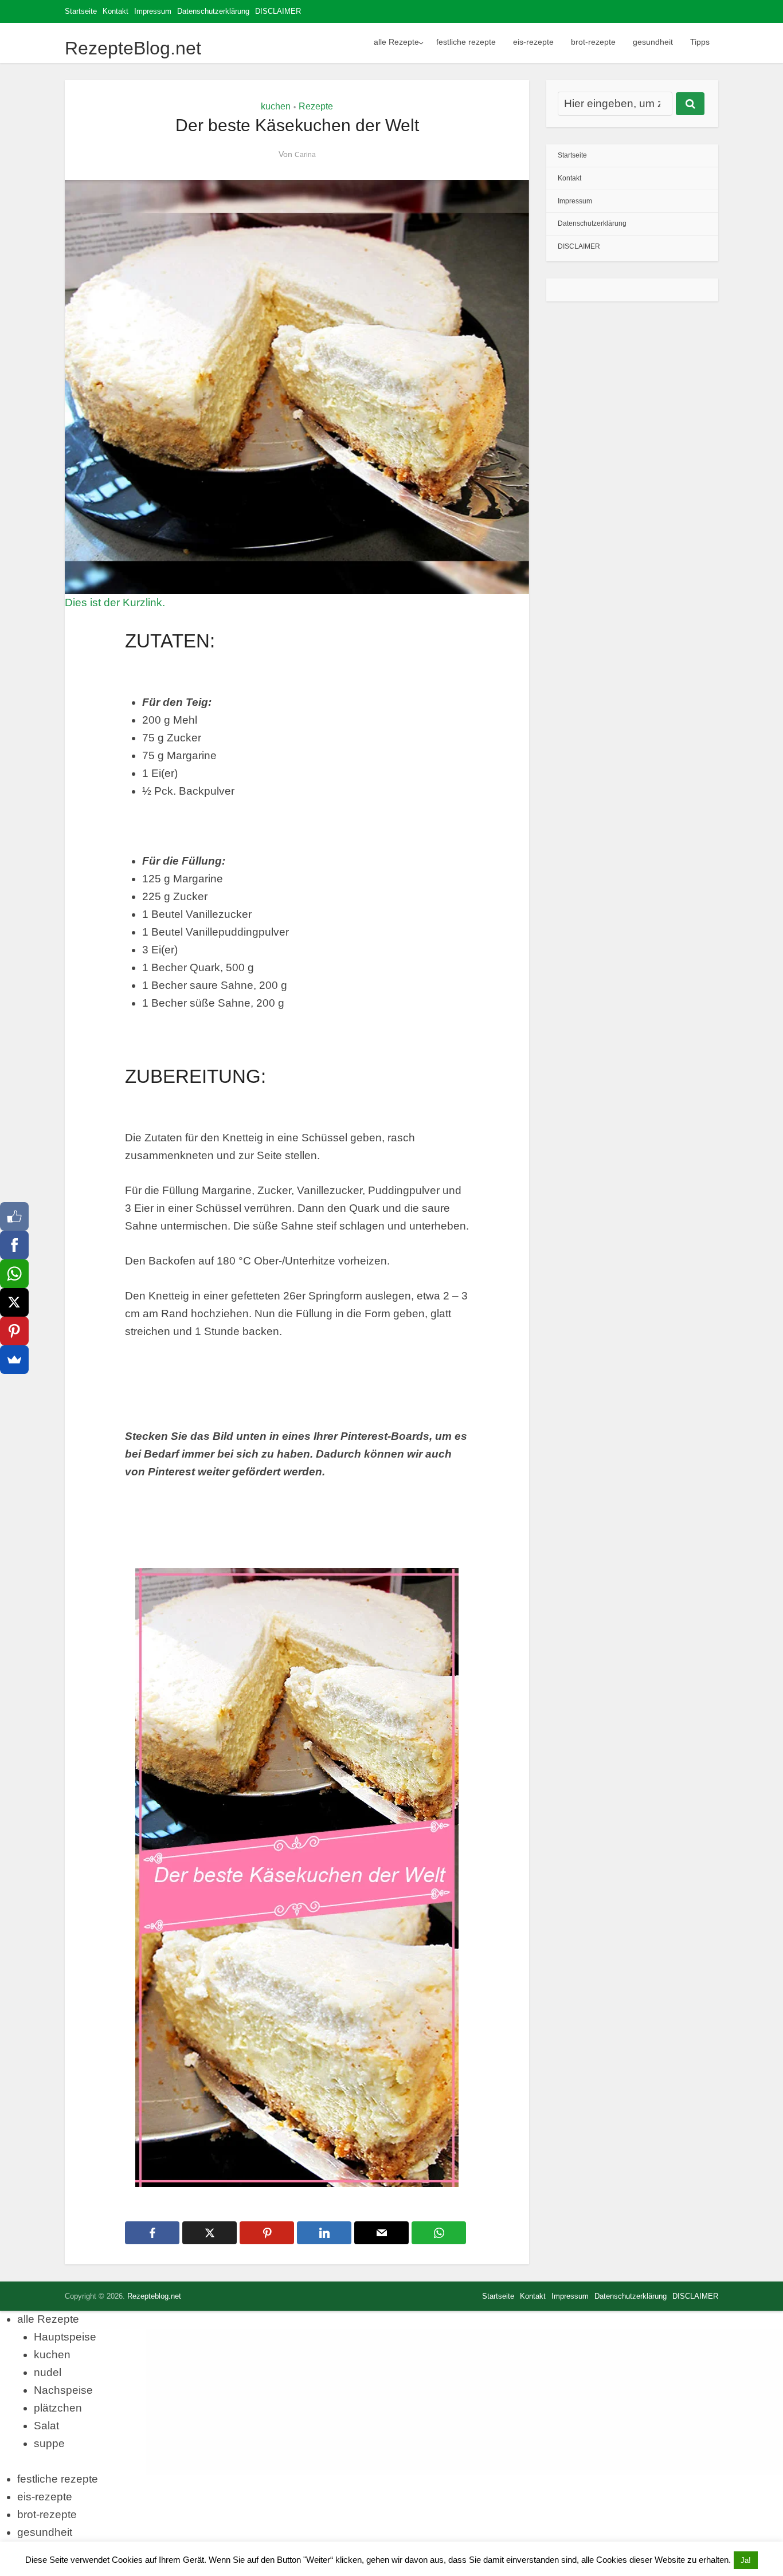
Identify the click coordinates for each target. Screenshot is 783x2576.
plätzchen (58, 2408)
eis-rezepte (533, 42)
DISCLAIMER (278, 11)
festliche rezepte (466, 42)
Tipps (700, 42)
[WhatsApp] (14, 1274)
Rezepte (316, 106)
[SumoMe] (14, 1360)
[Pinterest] (14, 1331)
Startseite (81, 11)
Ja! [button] (746, 2560)
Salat (46, 2426)
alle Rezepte (396, 42)
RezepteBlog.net (133, 48)
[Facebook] (14, 1245)
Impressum (153, 11)
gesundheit (653, 42)
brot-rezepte (593, 42)
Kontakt (116, 11)
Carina (305, 155)
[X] (14, 1302)
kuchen (276, 106)
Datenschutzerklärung (213, 11)
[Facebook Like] (14, 1216)
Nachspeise (63, 2390)
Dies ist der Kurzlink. (115, 602)
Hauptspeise (65, 2337)
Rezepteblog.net (154, 2296)
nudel (48, 2372)
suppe (49, 2443)
